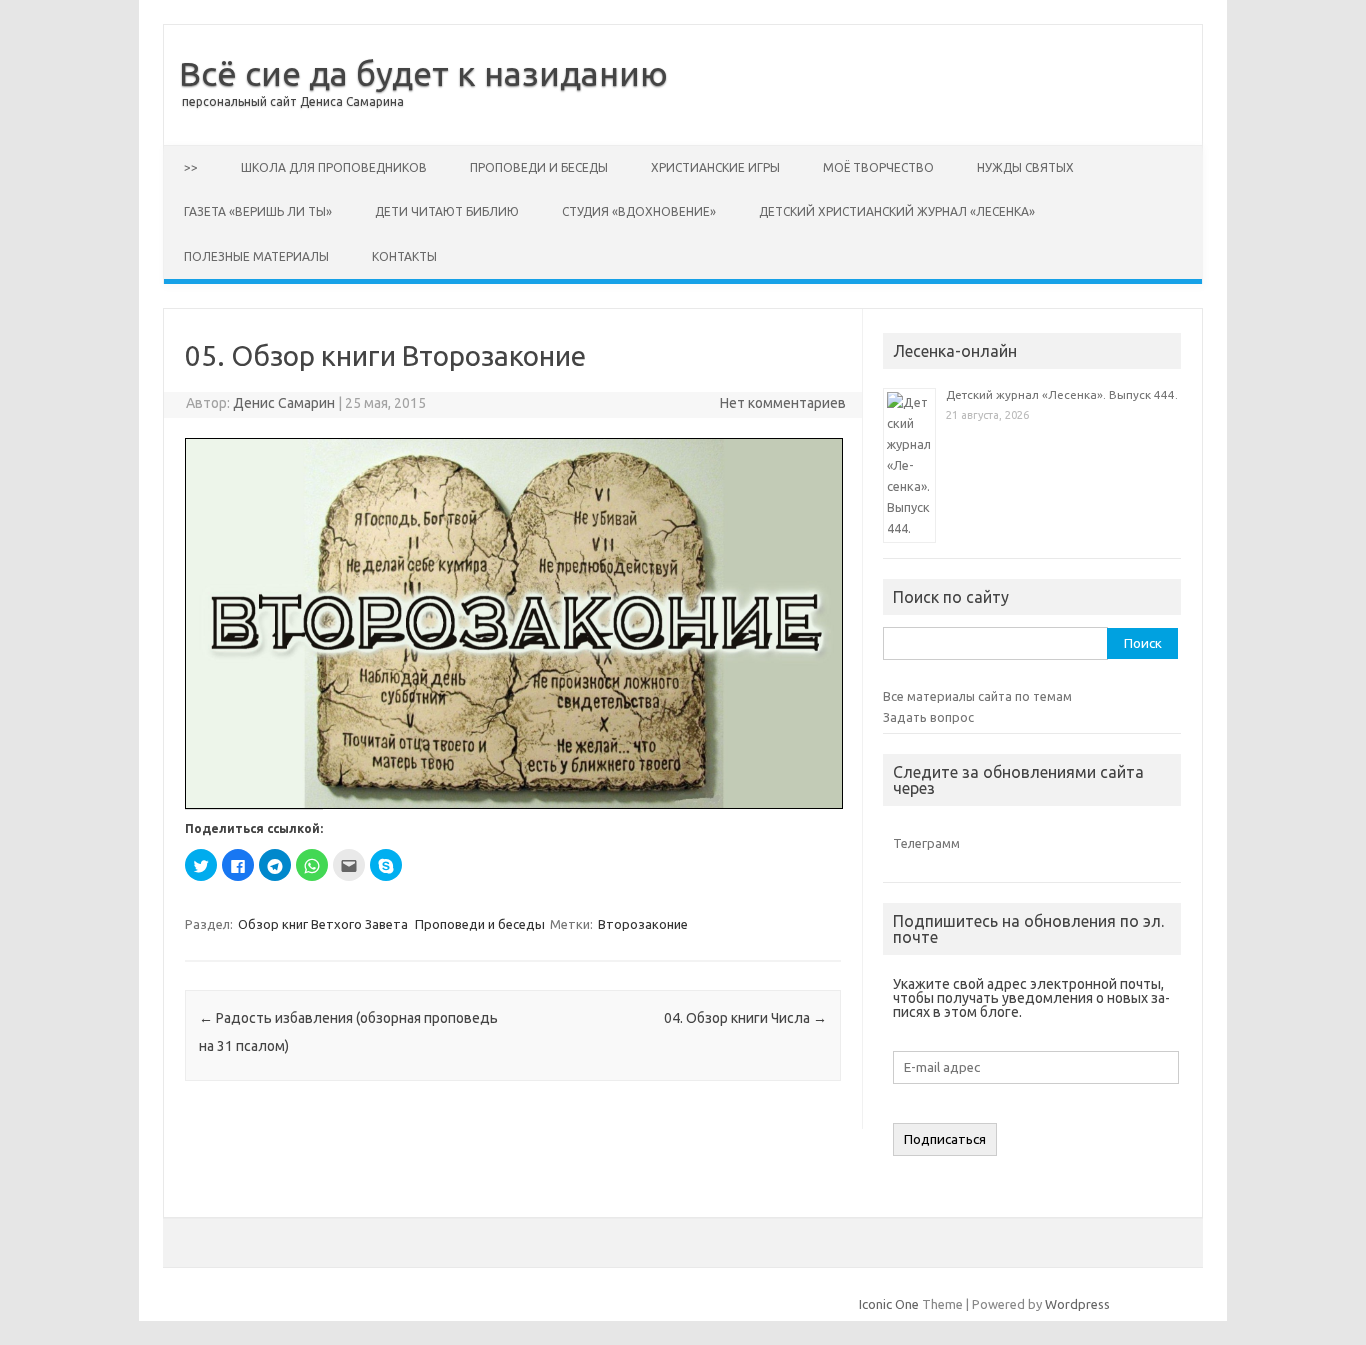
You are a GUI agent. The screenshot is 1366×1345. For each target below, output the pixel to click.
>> (191, 167)
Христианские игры (715, 167)
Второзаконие (643, 924)
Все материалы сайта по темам (977, 696)
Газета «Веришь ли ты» (258, 211)
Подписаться (945, 1139)
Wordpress (1077, 1304)
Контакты (404, 256)
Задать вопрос (928, 717)
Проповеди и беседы (539, 167)
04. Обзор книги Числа (745, 1018)
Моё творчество (878, 167)
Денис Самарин (284, 403)
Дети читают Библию (447, 211)
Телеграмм (926, 843)
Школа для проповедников (334, 167)
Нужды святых (1025, 167)
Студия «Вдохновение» (639, 211)
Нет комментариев (783, 403)
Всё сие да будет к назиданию (423, 73)
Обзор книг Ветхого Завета (323, 924)
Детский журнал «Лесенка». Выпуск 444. (1062, 394)
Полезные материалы (256, 256)
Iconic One (889, 1304)
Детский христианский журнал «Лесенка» (897, 211)
